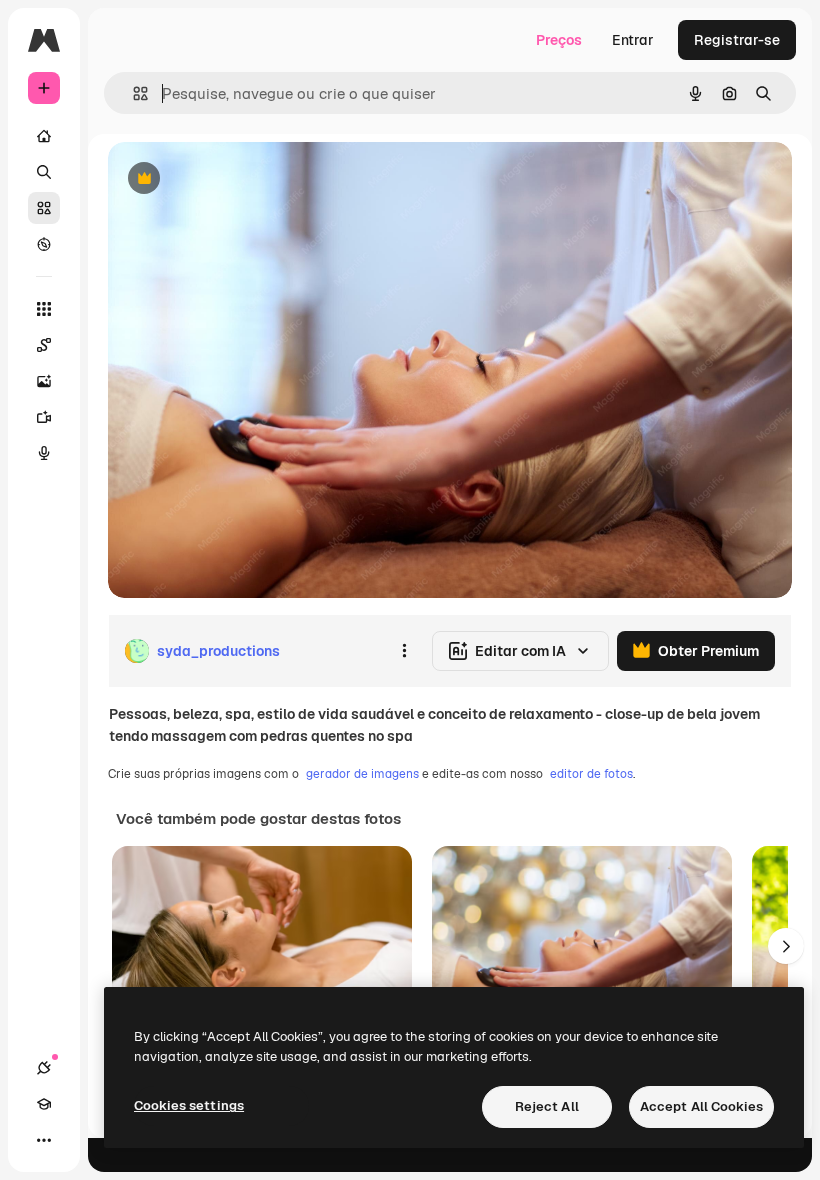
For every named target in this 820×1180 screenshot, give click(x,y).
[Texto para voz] (44, 453)
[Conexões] (44, 1068)
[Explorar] (44, 244)
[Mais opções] (404, 651)
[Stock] (44, 208)
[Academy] (44, 1104)
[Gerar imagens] (44, 381)
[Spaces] (44, 345)
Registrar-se (737, 40)
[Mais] (44, 1140)
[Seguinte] (786, 946)
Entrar (633, 40)
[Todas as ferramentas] (44, 309)
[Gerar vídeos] (44, 417)
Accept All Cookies (701, 1106)
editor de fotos (591, 774)
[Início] (44, 136)
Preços (559, 40)
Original (236, 179)
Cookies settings (189, 1105)
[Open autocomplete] (132, 93)
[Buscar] (44, 172)
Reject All (547, 1106)
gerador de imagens (362, 774)
